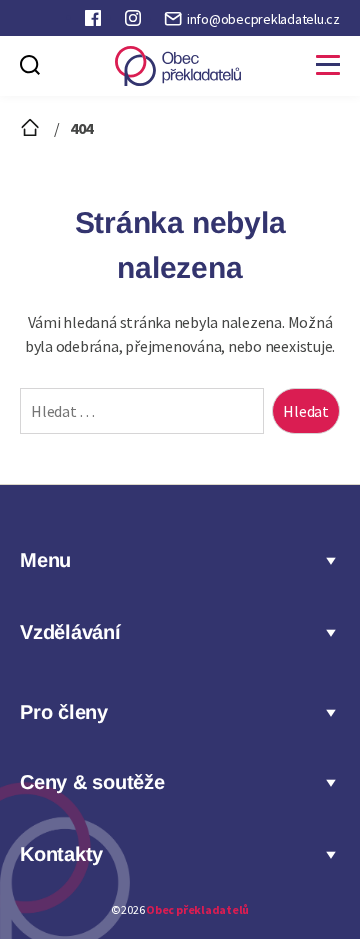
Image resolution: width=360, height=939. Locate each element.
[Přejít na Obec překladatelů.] (32, 128)
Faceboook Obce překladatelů (95, 22)
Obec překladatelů (197, 909)
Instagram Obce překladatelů (135, 22)
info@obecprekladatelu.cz (263, 19)
